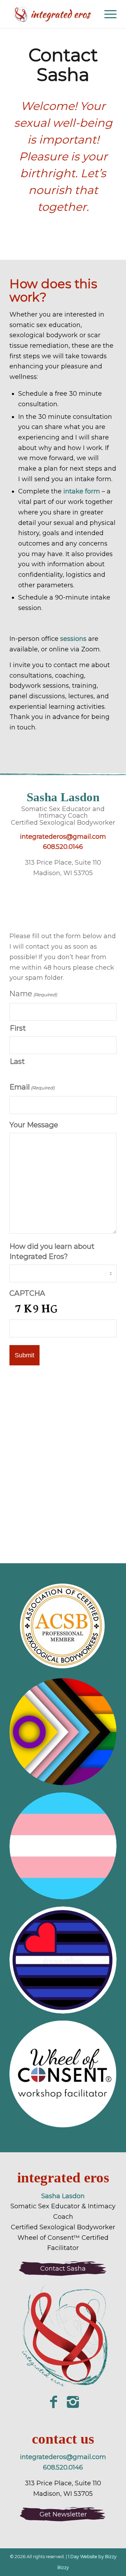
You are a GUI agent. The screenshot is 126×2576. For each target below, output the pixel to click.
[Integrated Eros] (52, 14)
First (18, 1028)
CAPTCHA (27, 1293)
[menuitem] (90, 14)
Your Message (34, 1125)
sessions (73, 639)
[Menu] (107, 14)
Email (32, 1087)
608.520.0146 (63, 847)
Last (17, 1061)
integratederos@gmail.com (63, 837)
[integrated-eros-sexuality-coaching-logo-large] (63, 2338)
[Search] (90, 14)
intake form (82, 491)
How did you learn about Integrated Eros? (52, 1251)
